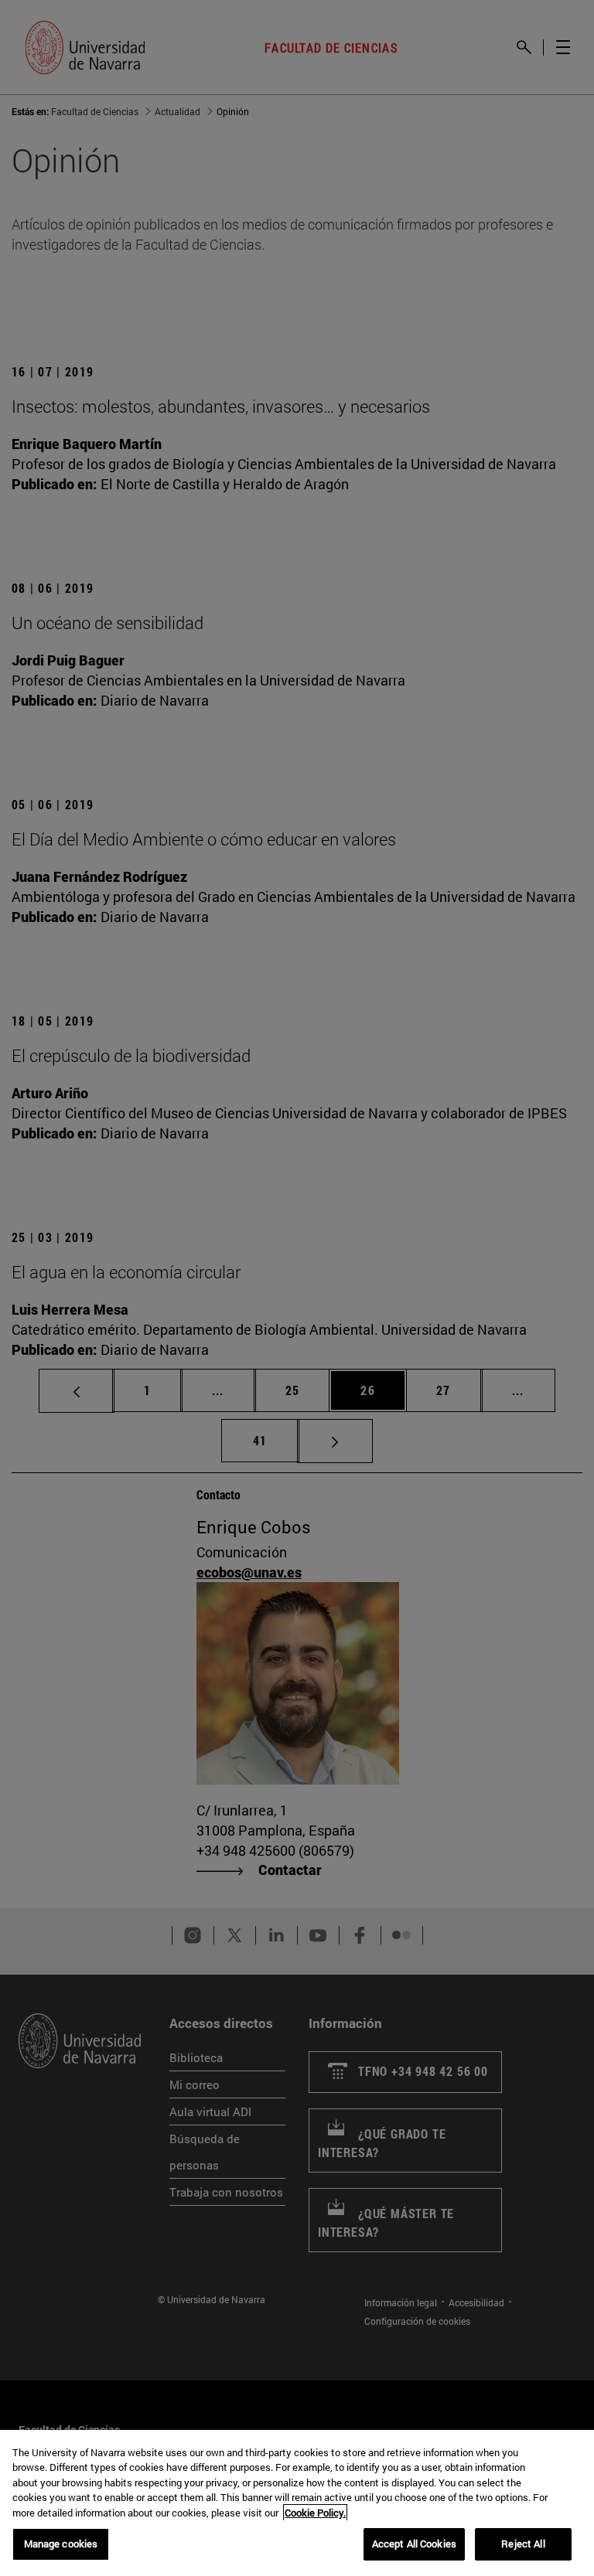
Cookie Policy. (315, 2513)
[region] (297, 2503)
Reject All (523, 2544)
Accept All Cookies (414, 2544)
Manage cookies (61, 2544)
